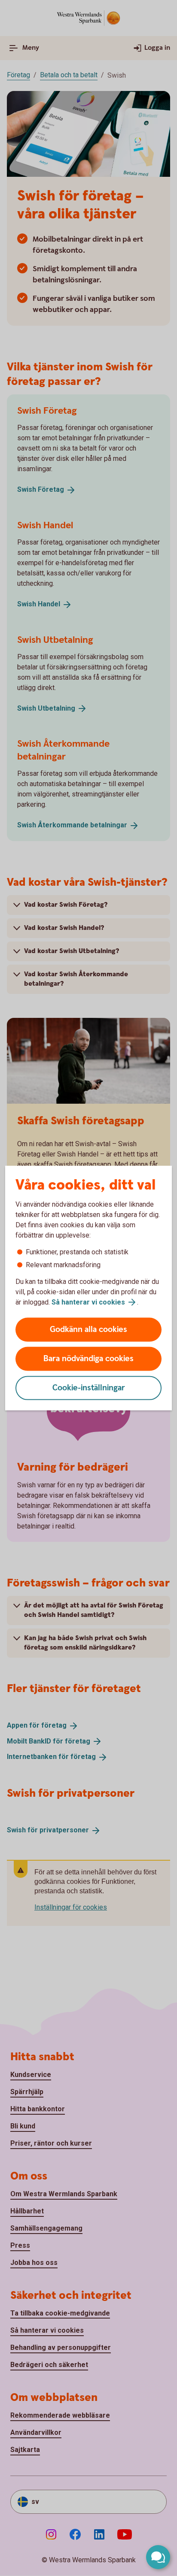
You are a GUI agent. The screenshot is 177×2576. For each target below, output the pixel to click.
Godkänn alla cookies (88, 1330)
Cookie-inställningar (89, 1388)
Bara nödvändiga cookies (88, 1359)
